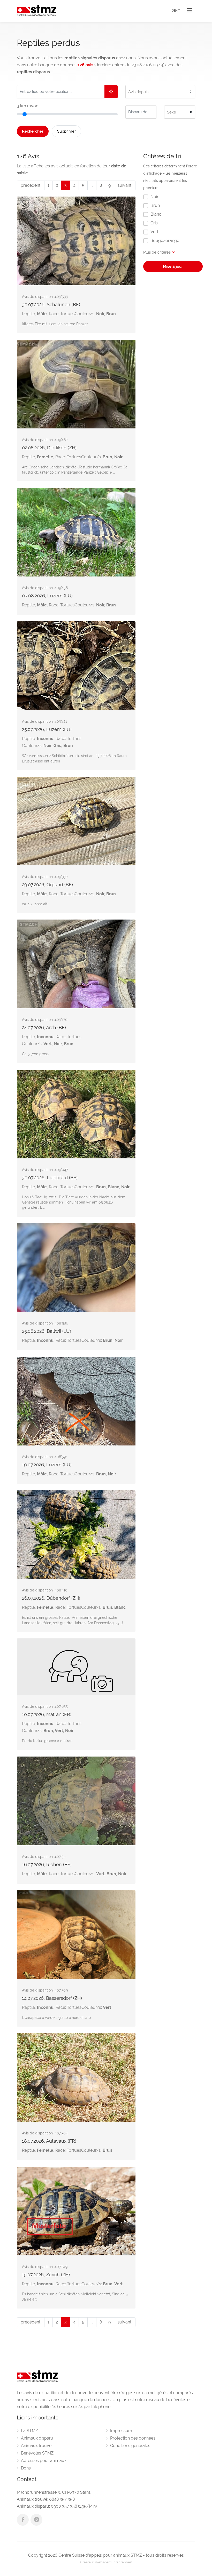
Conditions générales (130, 2446)
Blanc (156, 214)
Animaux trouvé (36, 2446)
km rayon (28, 106)
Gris (154, 223)
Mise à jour (173, 266)
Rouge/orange (165, 241)
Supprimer (66, 131)
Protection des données (133, 2438)
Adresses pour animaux (44, 2461)
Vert (154, 232)
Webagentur (105, 2562)
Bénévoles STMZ (37, 2453)
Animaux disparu (37, 2438)
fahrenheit (124, 2562)
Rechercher (33, 131)
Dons (26, 2468)
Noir (154, 197)
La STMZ (29, 2431)
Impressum (121, 2431)
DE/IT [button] (176, 11)
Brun (155, 205)
